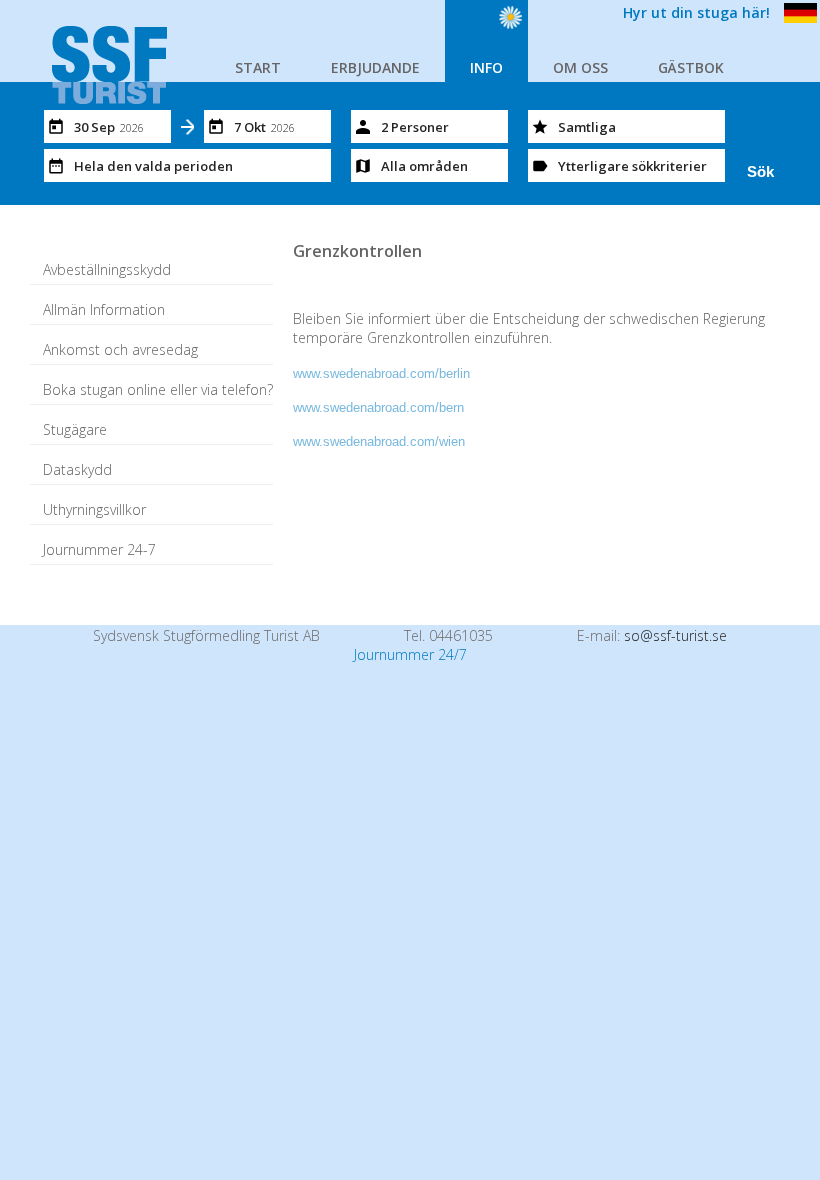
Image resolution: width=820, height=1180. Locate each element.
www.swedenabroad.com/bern (378, 407)
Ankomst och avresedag (120, 349)
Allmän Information (104, 309)
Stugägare (75, 429)
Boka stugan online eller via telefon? (158, 389)
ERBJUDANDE (375, 67)
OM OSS (580, 67)
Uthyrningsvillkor (94, 509)
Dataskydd (77, 469)
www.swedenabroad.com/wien (379, 441)
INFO (486, 67)
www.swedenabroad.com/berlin (381, 373)
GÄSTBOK (691, 67)
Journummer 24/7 (410, 654)
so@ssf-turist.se (675, 635)
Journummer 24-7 (99, 549)
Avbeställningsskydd (107, 269)
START (258, 67)
